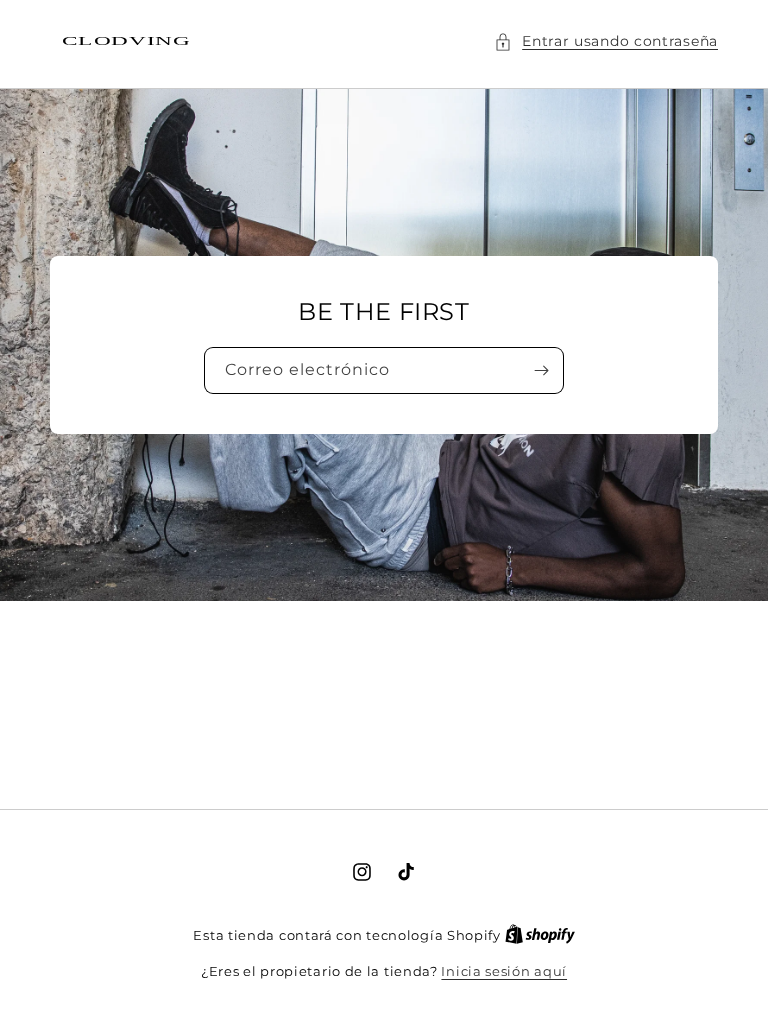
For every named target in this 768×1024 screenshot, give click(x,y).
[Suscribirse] (541, 370)
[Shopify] (540, 935)
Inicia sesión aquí (504, 971)
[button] (606, 41)
